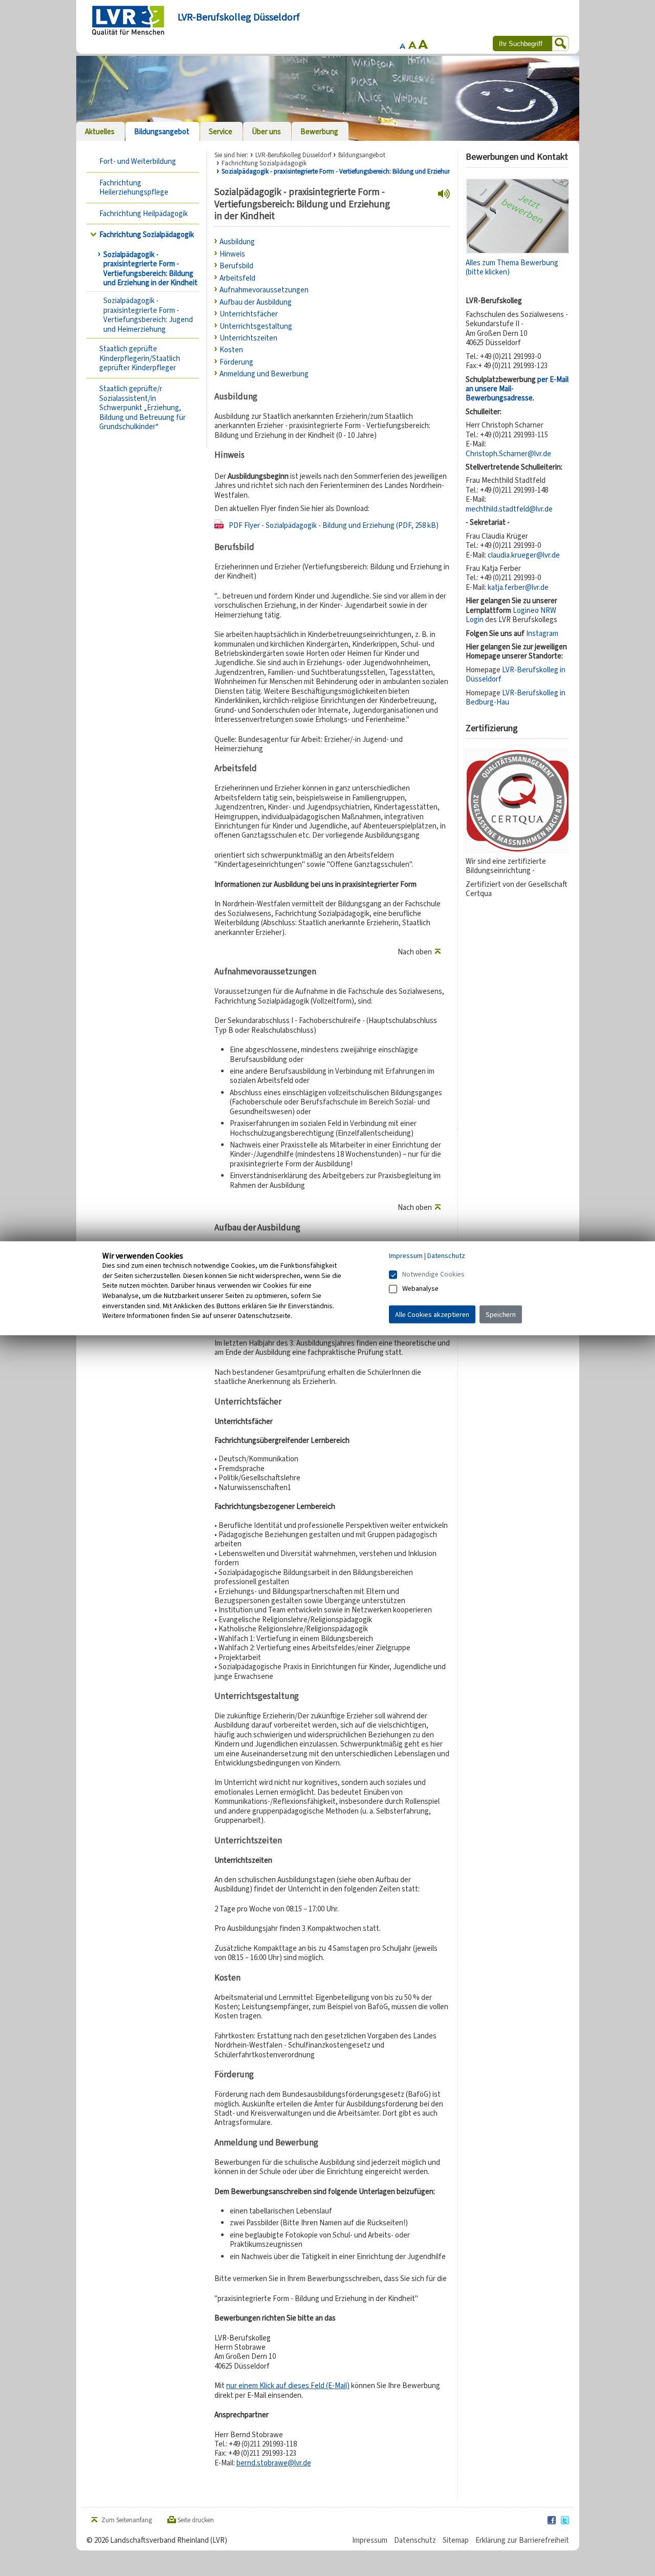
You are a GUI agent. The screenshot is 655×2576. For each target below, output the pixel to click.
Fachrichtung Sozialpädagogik (147, 235)
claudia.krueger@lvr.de (524, 555)
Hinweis (232, 254)
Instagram (542, 633)
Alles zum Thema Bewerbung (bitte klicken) (512, 267)
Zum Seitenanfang (127, 2520)
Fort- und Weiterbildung (138, 161)
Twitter (565, 2521)
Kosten (231, 350)
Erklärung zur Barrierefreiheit (522, 2540)
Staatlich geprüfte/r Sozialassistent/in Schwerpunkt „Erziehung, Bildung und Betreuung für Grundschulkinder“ (143, 408)
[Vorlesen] (444, 194)
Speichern (501, 1314)
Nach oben (415, 952)
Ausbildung (237, 242)
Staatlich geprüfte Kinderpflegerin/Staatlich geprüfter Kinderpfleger (140, 358)
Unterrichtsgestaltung (256, 326)
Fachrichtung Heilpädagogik (144, 214)
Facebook (552, 2521)
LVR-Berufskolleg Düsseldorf (293, 155)
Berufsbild (236, 266)
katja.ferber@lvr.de (518, 587)
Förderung (236, 362)
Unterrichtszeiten (248, 338)
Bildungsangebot (362, 155)
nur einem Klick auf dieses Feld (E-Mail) (288, 2386)
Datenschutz (415, 2540)
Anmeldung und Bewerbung (264, 374)
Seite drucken (196, 2520)
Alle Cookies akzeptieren (432, 1314)
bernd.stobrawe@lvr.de (274, 2463)
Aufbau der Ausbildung (256, 302)
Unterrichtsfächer (249, 314)
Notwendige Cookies (433, 1274)
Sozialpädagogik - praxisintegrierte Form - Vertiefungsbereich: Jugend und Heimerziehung (148, 315)
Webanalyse (420, 1288)
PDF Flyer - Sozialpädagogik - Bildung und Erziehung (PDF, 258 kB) (334, 525)
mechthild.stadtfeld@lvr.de (509, 509)
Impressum (370, 2540)
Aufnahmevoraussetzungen (264, 290)
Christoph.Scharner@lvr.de (508, 454)
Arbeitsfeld (237, 278)
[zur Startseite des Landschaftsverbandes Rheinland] (128, 20)
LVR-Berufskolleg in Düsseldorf (516, 674)
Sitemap (456, 2540)
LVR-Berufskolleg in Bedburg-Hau (516, 697)
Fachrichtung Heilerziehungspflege (134, 187)
